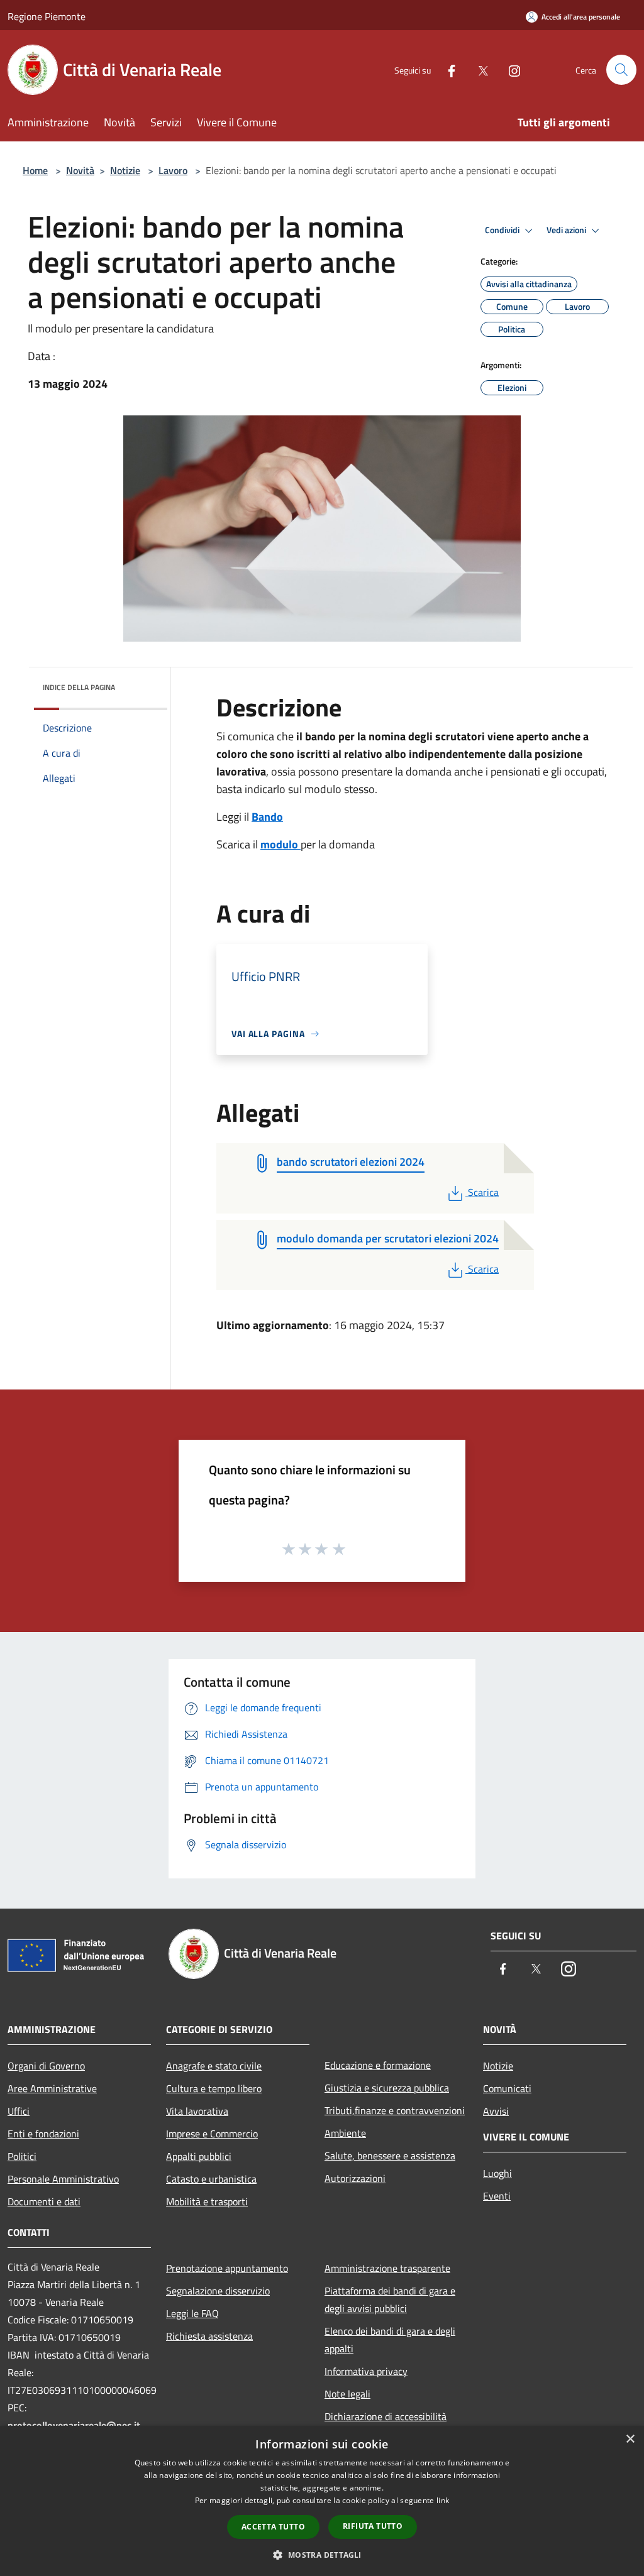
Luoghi (497, 2173)
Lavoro (173, 170)
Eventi (497, 2196)
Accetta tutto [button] (273, 2527)
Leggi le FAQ (192, 2313)
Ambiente (345, 2133)
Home (35, 170)
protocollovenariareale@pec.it (74, 2425)
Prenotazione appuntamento (227, 2268)
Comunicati (507, 2088)
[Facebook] (447, 69)
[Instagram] (509, 69)
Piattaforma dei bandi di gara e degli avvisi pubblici (390, 2299)
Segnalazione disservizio (218, 2291)
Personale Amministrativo (63, 2179)
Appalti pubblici (199, 2156)
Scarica (483, 1192)
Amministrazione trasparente (387, 2268)
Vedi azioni (567, 230)
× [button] (630, 2439)
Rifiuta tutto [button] (373, 2526)
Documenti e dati (44, 2201)
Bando (267, 817)
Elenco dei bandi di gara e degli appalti (390, 2340)
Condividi (503, 230)
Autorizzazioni (355, 2178)
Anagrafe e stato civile (214, 2066)
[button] (322, 2555)
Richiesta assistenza (209, 2336)
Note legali (347, 2394)
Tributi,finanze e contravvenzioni (395, 2110)
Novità (80, 170)
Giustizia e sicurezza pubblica (387, 2088)
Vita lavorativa (197, 2111)
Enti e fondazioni (43, 2134)
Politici (22, 2156)
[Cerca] (621, 70)
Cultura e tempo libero (214, 2088)
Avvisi (496, 2111)
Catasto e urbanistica (211, 2179)
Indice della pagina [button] (79, 687)
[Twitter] (478, 69)
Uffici (19, 2111)
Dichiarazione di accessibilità (386, 2416)
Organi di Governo (46, 2066)
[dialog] (322, 2501)
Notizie (125, 170)
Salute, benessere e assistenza (390, 2156)
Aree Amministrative (52, 2088)
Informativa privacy (366, 2371)
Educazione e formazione (378, 2065)
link (443, 2500)
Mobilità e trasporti (207, 2201)
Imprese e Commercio (212, 2134)
